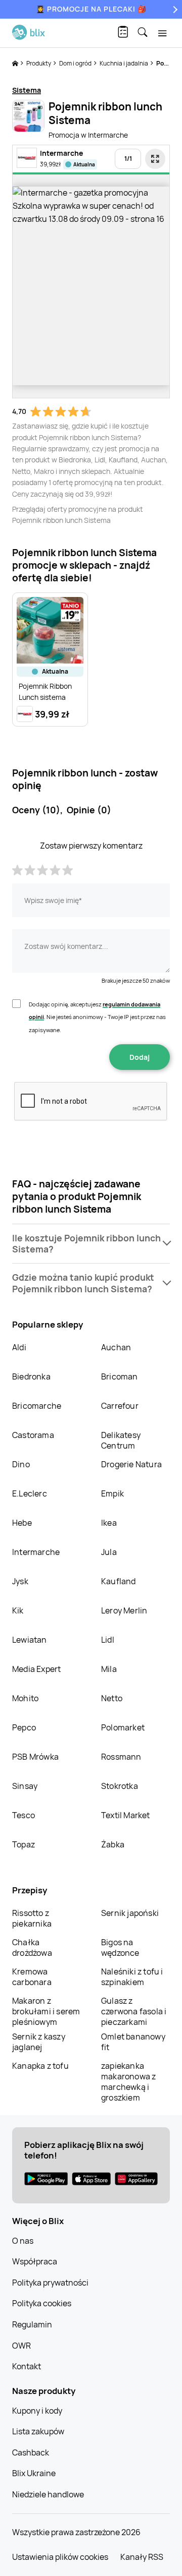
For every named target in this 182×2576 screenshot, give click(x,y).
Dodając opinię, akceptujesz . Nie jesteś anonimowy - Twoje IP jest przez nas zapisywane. (97, 1017)
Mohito (25, 1698)
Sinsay (25, 1786)
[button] (91, 1244)
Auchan (116, 1347)
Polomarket (123, 1727)
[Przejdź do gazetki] (155, 159)
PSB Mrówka (35, 1757)
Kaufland (119, 1581)
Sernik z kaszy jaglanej (39, 2042)
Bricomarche (37, 1406)
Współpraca (35, 2261)
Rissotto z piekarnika (32, 1918)
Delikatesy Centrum (121, 1440)
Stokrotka (120, 1786)
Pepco (24, 1727)
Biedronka (31, 1376)
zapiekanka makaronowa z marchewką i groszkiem (128, 2082)
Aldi (19, 1347)
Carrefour (120, 1406)
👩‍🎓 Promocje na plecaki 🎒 (91, 9)
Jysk (20, 1581)
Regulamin (32, 2324)
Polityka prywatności (50, 2283)
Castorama (33, 1435)
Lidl (108, 1640)
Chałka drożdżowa (32, 1948)
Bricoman (120, 1376)
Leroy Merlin (124, 1610)
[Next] (174, 9)
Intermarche (36, 1552)
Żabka (113, 1844)
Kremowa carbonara (32, 1977)
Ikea (109, 1523)
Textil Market (126, 1815)
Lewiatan (30, 1640)
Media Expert (36, 1669)
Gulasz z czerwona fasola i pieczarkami (134, 2011)
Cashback (31, 2452)
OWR (21, 2346)
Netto (112, 1698)
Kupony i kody (37, 2411)
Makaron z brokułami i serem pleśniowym (46, 2011)
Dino (21, 1464)
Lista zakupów (38, 2431)
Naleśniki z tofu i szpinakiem (132, 1977)
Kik (18, 1610)
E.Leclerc (30, 1493)
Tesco (24, 1815)
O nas (23, 2241)
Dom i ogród (76, 63)
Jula (109, 1552)
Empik (112, 1493)
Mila (109, 1669)
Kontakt (27, 2366)
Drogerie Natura (131, 1464)
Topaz (24, 1844)
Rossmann (121, 1757)
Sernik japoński (130, 1913)
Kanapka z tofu (40, 2066)
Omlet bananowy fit (133, 2042)
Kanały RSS (142, 2557)
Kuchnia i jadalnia (124, 63)
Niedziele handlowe (48, 2494)
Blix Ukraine (34, 2473)
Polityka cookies (42, 2303)
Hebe (22, 1523)
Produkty (39, 63)
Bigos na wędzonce (120, 1948)
